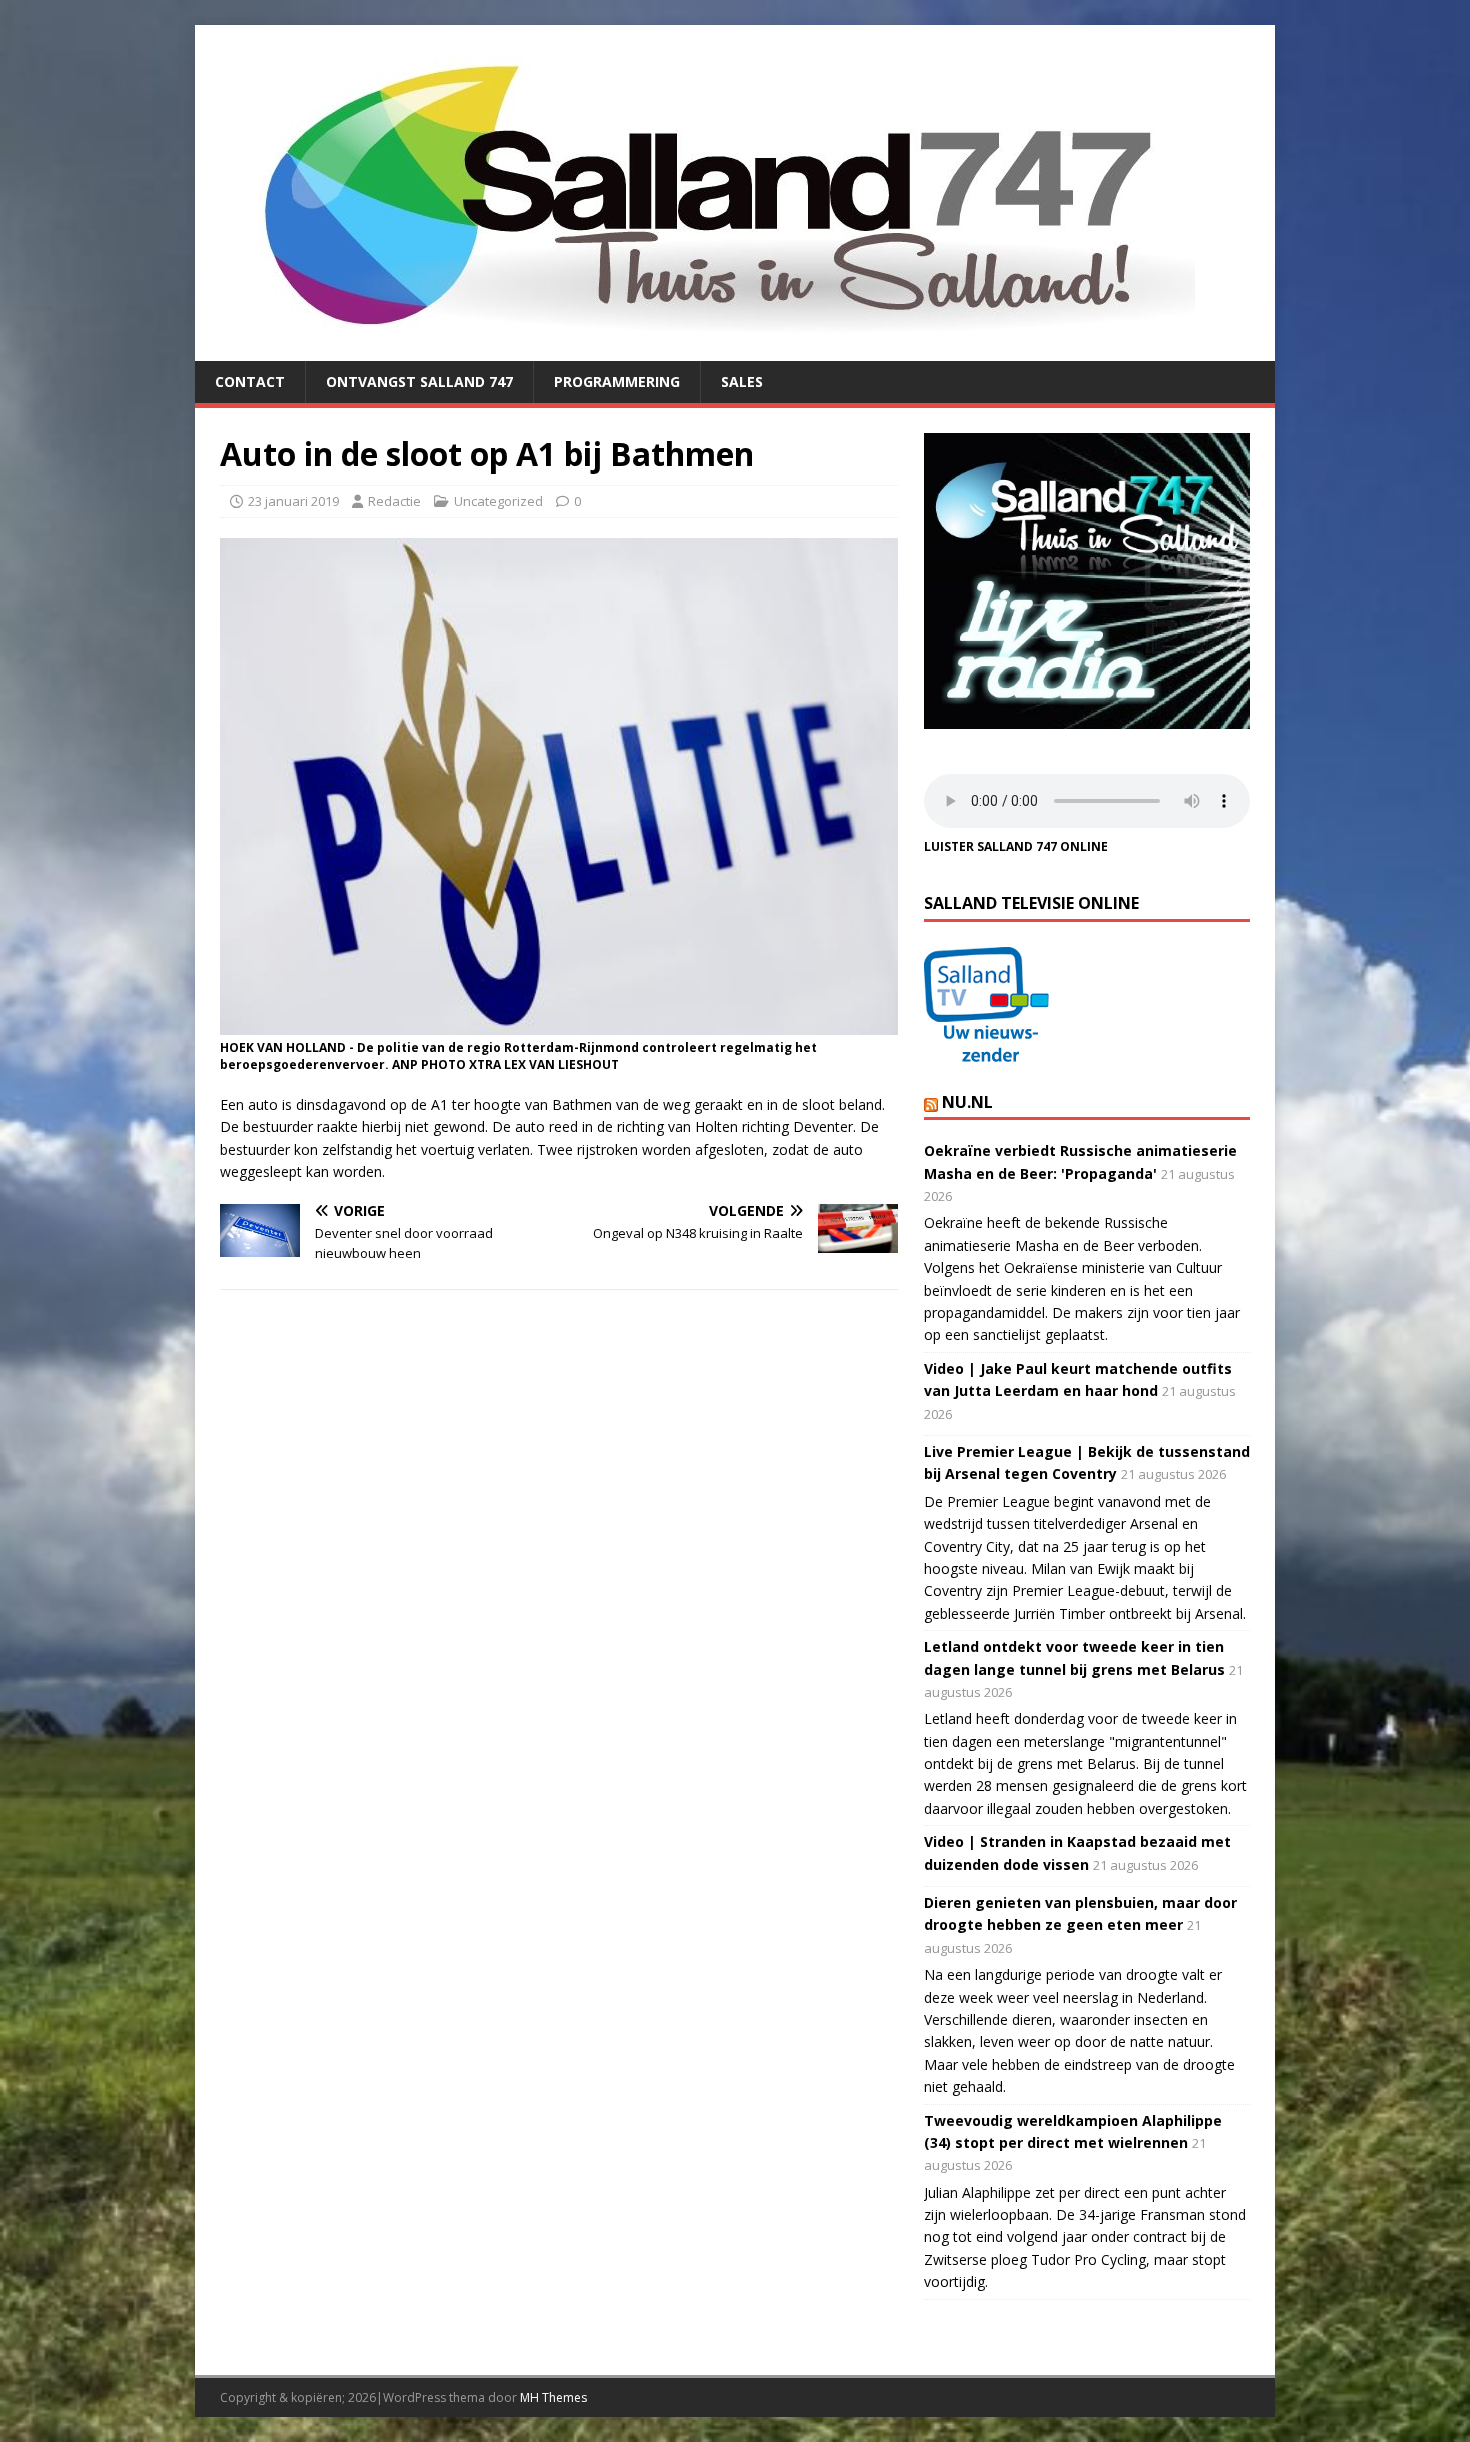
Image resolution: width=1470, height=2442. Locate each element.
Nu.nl (967, 1102)
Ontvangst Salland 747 (419, 381)
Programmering (617, 381)
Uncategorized (498, 501)
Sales (742, 381)
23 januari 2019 (293, 501)
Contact (250, 381)
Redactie (394, 501)
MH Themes (553, 2397)
